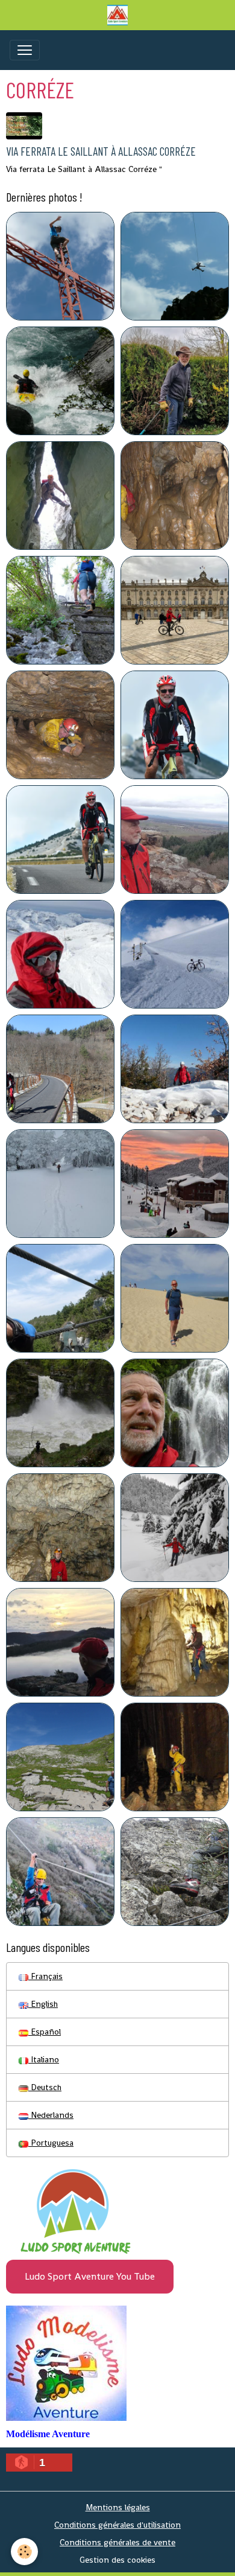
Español (45, 2032)
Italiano (44, 2059)
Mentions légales (118, 2507)
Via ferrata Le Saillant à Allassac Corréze (101, 151)
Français (45, 1976)
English (43, 2004)
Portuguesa (51, 2143)
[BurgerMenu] (25, 50)
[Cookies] (24, 2552)
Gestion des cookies (117, 2560)
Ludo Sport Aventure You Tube (90, 2276)
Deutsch (45, 2087)
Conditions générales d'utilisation (117, 2525)
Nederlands (51, 2115)
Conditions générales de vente (117, 2542)
